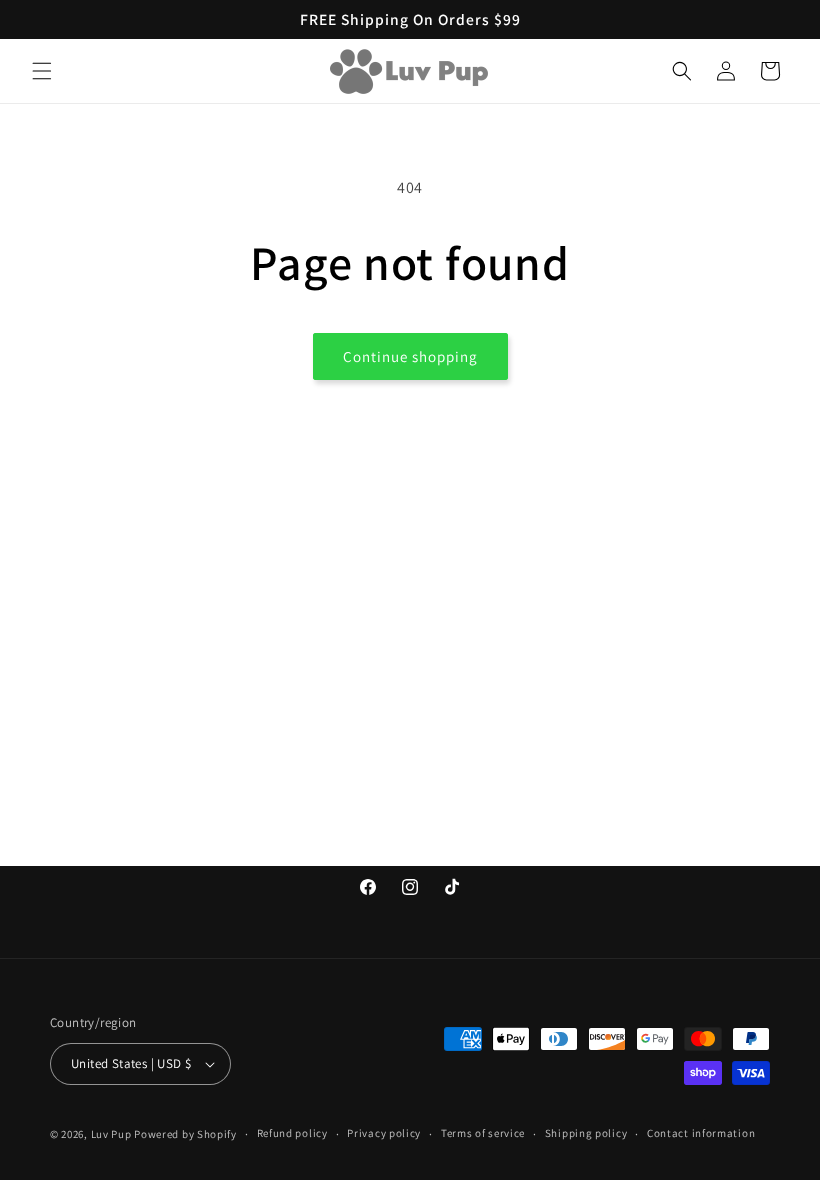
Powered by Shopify (185, 1134)
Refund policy (292, 1133)
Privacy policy (384, 1133)
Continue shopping (410, 356)
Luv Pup (111, 1134)
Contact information (701, 1133)
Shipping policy (586, 1133)
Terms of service (483, 1133)
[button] (42, 71)
